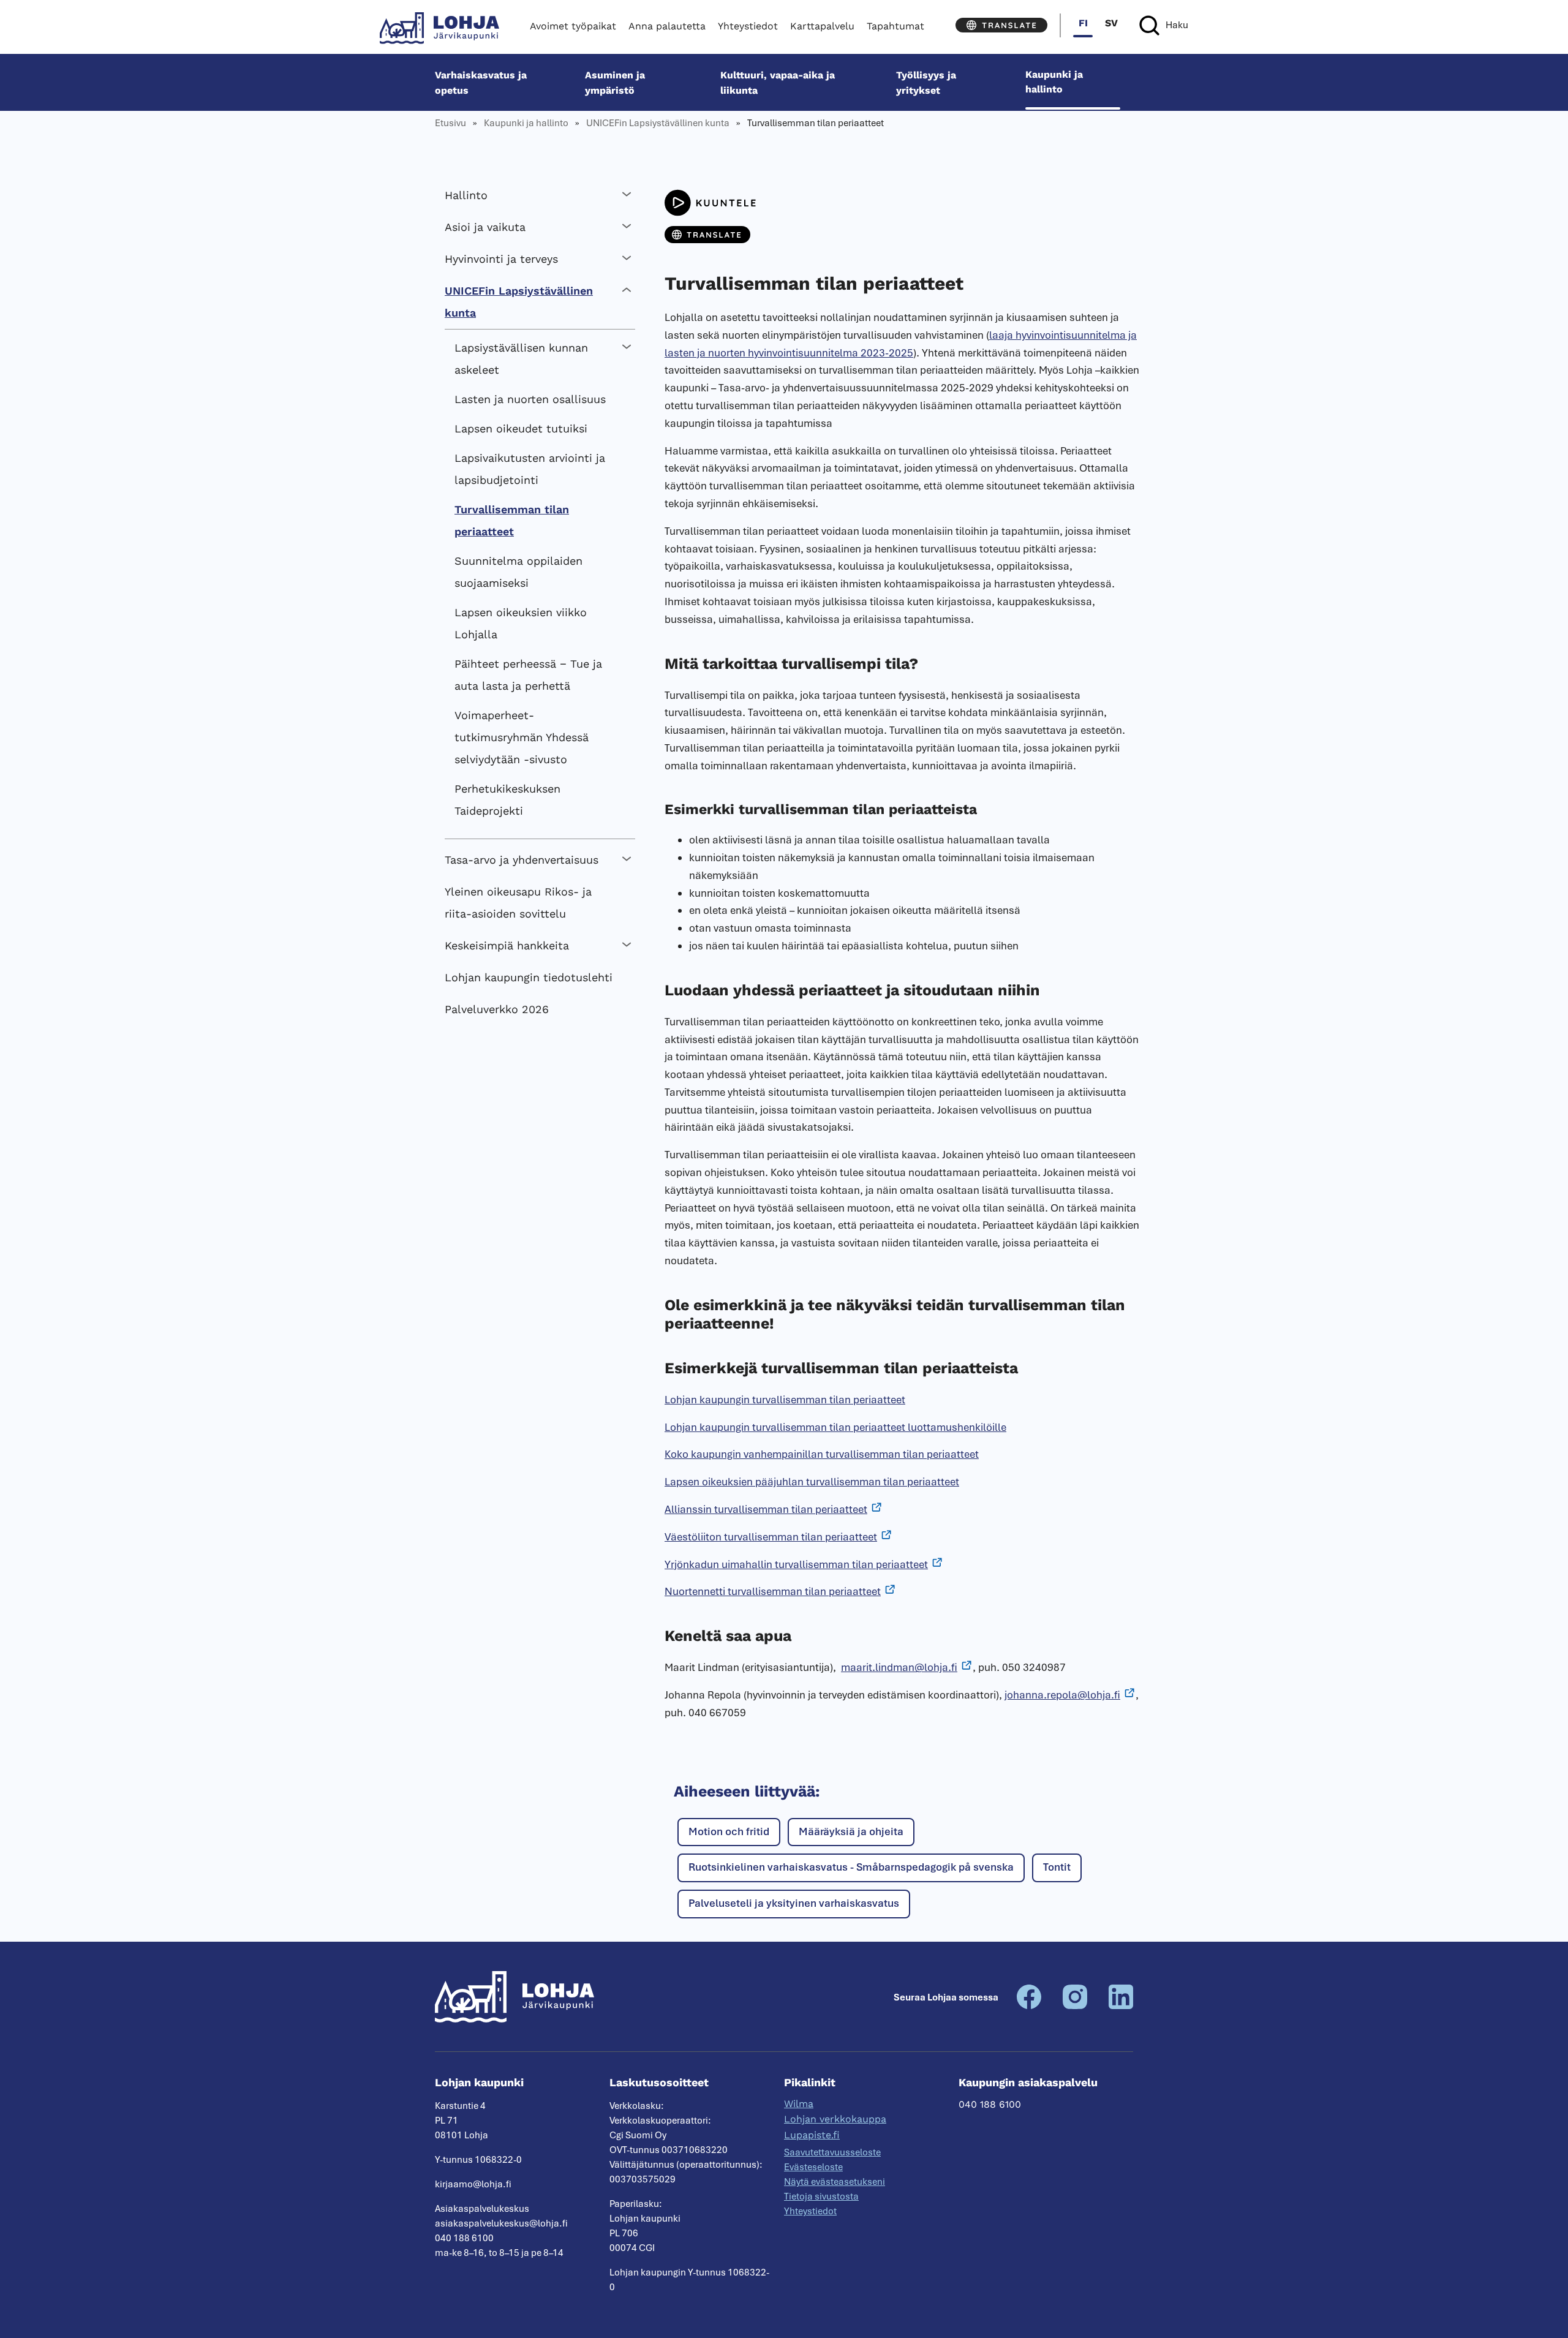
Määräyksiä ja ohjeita (851, 1831)
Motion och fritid (729, 1831)
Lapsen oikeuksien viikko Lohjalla (521, 623)
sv (1111, 23)
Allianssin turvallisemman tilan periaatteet (766, 1509)
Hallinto (466, 195)
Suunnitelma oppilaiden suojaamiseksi (518, 572)
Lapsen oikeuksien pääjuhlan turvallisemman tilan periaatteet (812, 1482)
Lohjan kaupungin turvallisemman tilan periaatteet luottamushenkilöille (835, 1427)
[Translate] (1001, 25)
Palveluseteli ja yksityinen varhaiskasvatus (794, 1903)
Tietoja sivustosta (821, 2197)
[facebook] (1029, 2006)
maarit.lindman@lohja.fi (899, 1667)
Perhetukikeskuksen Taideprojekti (507, 800)
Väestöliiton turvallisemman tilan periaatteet (771, 1537)
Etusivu (450, 123)
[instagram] (1075, 2006)
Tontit (1057, 1867)
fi (1083, 23)
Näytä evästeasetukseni (835, 2182)
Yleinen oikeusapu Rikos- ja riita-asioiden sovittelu (518, 903)
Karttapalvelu (822, 26)
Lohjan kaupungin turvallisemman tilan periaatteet (785, 1400)
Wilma (799, 2104)
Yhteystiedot (748, 26)
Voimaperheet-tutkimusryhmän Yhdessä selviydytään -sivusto (522, 737)
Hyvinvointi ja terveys (501, 259)
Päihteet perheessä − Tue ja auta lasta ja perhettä (528, 675)
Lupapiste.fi (812, 2135)
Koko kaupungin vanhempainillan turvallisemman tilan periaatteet (822, 1454)
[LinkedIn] (1121, 2006)
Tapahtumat (895, 26)
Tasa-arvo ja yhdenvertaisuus (522, 860)
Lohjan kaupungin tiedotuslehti (529, 977)
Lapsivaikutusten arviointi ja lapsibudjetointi (530, 469)
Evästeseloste (813, 2167)
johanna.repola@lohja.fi (1062, 1695)
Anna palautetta (667, 26)
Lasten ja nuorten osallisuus (530, 399)
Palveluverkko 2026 (497, 1009)
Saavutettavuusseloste (832, 2152)
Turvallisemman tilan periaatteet (512, 520)
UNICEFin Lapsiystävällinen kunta (658, 123)
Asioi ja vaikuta (485, 227)
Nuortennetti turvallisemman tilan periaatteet (773, 1591)
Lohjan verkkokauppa (835, 2119)
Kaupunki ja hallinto (1054, 82)
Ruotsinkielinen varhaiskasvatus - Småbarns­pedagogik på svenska (851, 1867)
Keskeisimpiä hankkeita (507, 945)
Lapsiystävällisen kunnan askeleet (521, 359)
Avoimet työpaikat (573, 26)
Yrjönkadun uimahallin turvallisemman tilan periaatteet (796, 1564)
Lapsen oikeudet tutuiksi (521, 428)
